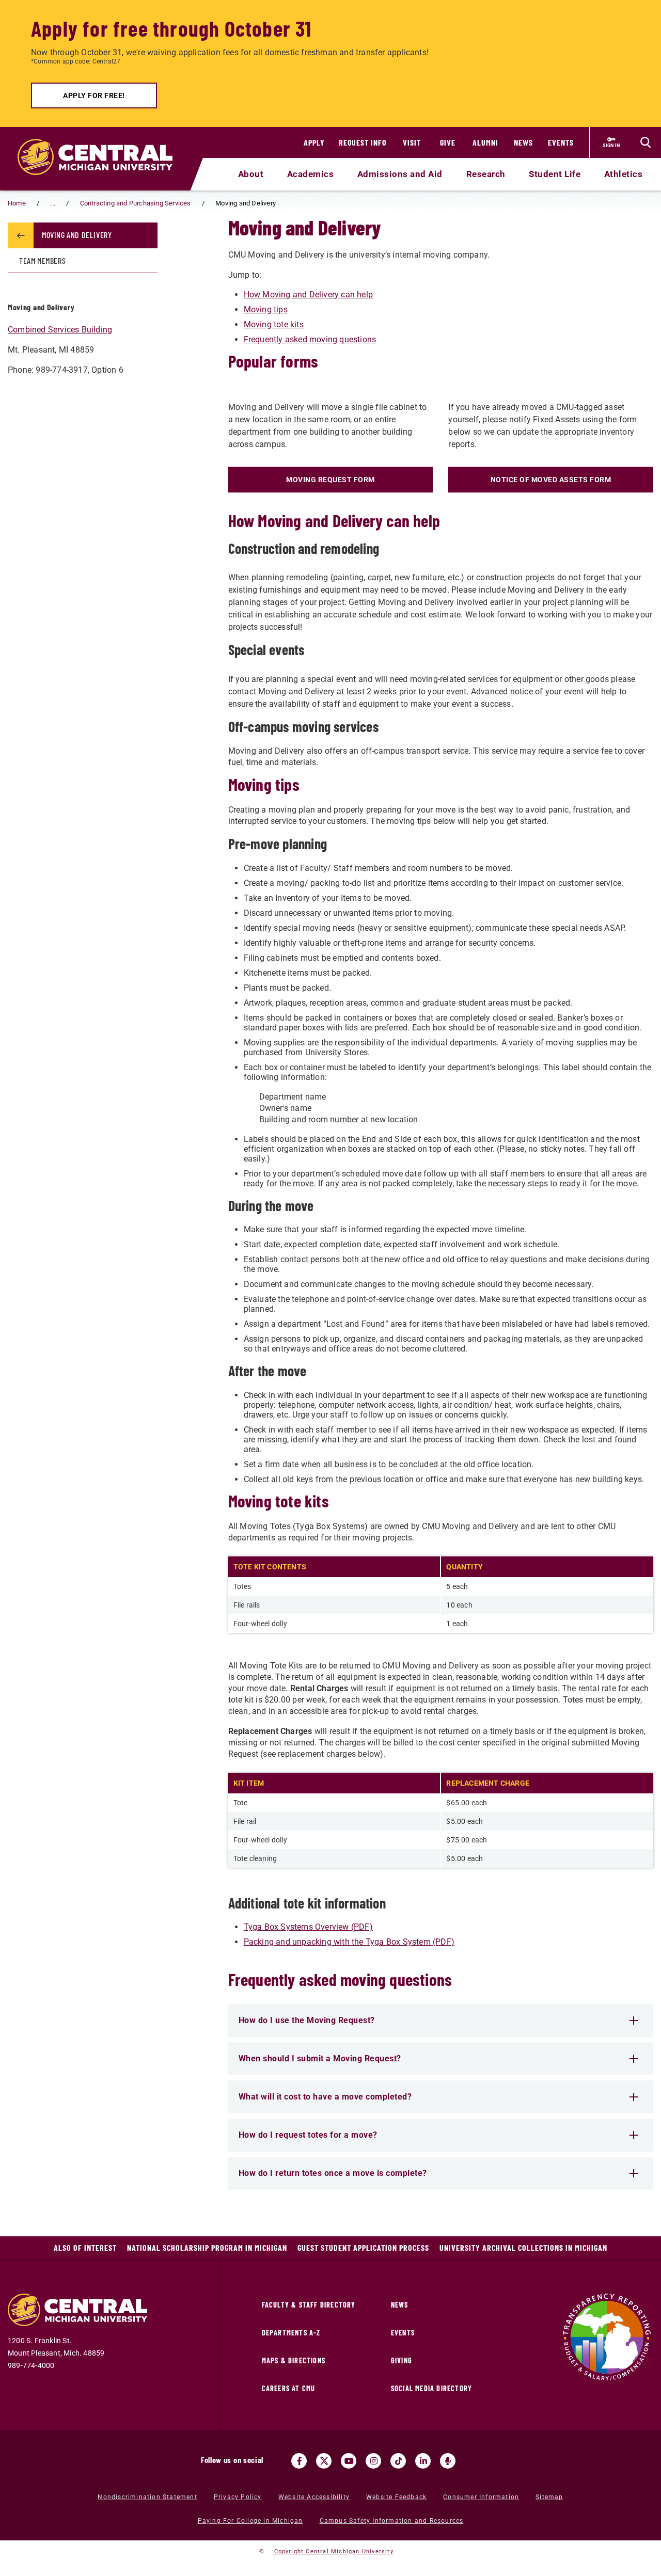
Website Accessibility (314, 2497)
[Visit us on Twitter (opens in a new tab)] (324, 2461)
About (251, 174)
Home (17, 203)
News (523, 142)
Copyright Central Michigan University (334, 2551)
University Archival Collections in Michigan (523, 2247)
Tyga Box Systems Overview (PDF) (308, 1927)
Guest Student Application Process (363, 2247)
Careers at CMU (289, 2388)
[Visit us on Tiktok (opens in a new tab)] (398, 2461)
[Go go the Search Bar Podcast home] (448, 2461)
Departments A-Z (291, 2333)
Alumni (485, 142)
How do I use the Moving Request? (307, 2020)
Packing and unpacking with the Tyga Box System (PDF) (349, 1942)
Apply (314, 142)
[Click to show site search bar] (646, 142)
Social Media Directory (431, 2388)
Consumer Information (481, 2497)
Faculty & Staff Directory (309, 2305)
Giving (402, 2360)
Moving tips (266, 309)
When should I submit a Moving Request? (320, 2058)
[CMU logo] (101, 145)
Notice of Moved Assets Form (551, 480)
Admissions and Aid (400, 174)
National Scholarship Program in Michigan (207, 2247)
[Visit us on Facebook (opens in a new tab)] (299, 2461)
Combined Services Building (60, 330)
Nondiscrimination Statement (147, 2497)
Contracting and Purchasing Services (136, 203)
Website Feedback (396, 2497)
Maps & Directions (294, 2360)
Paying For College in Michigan (250, 2521)
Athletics (624, 174)
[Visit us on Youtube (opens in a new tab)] (349, 2461)
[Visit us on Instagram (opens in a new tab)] (373, 2461)
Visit (412, 142)
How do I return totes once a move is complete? (333, 2173)
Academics (311, 174)
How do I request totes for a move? (308, 2135)
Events (561, 142)
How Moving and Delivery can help (308, 295)
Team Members (42, 260)
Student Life (555, 174)
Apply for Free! (94, 96)
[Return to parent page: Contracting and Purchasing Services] (21, 235)
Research (486, 174)
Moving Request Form (330, 480)
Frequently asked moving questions (310, 339)
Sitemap (549, 2497)
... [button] (53, 203)
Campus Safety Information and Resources (392, 2521)
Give (448, 142)
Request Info (363, 142)
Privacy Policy (238, 2497)
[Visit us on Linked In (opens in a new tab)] (423, 2461)
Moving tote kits (274, 324)
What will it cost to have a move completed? (325, 2097)
